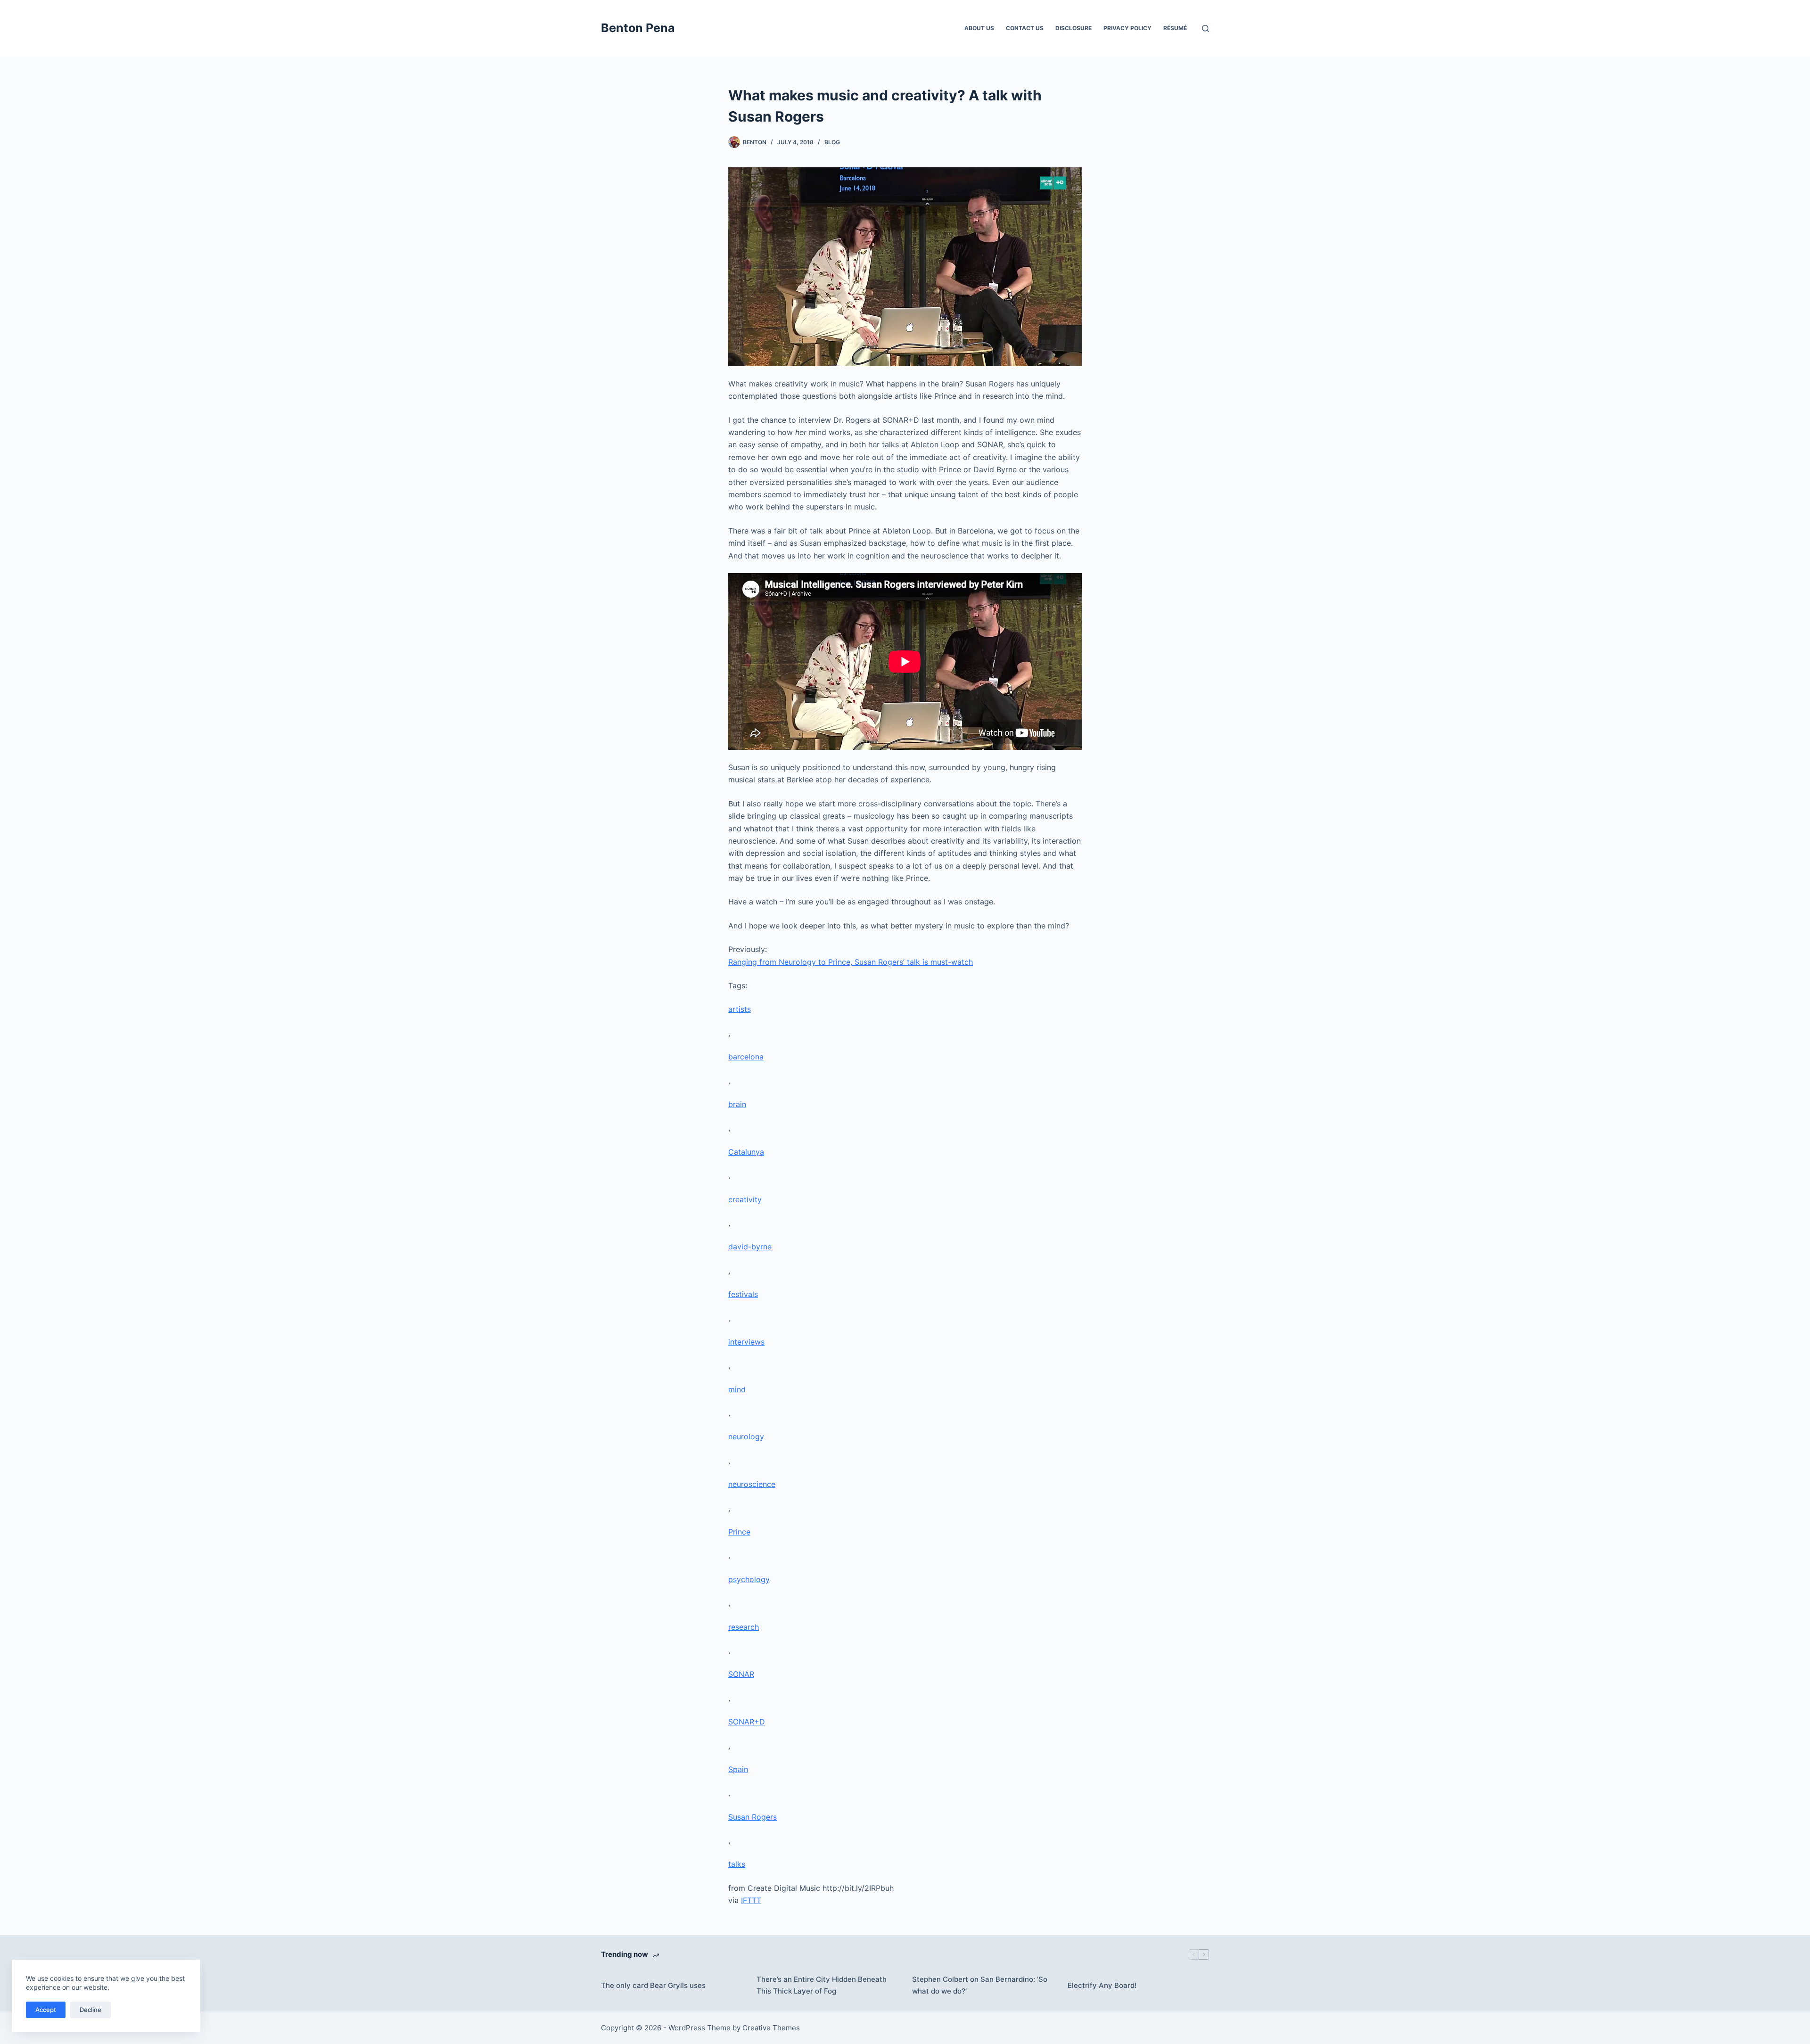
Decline (90, 2010)
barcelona (746, 1057)
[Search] (1205, 29)
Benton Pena (638, 28)
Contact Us (1025, 28)
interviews (746, 1342)
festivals (743, 1294)
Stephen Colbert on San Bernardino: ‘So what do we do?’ (980, 1985)
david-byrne (750, 1247)
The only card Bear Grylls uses (653, 1985)
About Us (979, 28)
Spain (738, 1769)
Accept (46, 2010)
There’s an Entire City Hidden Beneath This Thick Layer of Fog (822, 1985)
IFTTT (751, 1900)
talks (737, 1864)
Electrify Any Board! (1102, 1985)
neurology (746, 1437)
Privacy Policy (1127, 28)
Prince (739, 1532)
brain (737, 1104)
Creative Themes (771, 2028)
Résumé (1175, 28)
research (744, 1627)
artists (740, 1009)
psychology (749, 1579)
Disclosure (1074, 28)
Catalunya (746, 1152)
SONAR (741, 1674)
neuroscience (752, 1484)
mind (737, 1389)
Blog (832, 142)
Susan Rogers (753, 1817)
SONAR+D (747, 1722)
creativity (745, 1199)
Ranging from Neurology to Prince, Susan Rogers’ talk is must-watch (851, 962)
